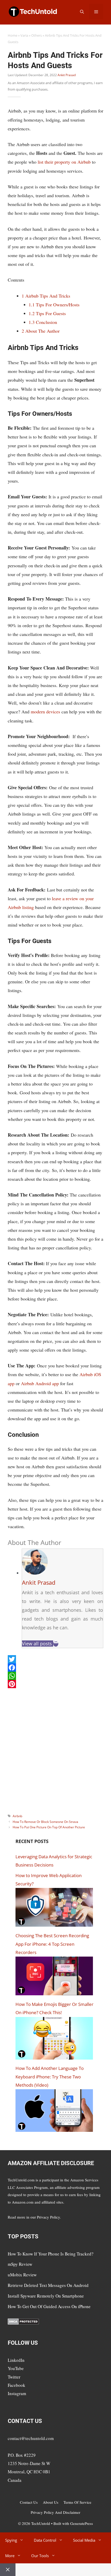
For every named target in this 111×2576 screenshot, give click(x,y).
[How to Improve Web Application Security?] (54, 1925)
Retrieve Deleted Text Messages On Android (48, 2285)
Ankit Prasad (67, 75)
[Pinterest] (55, 1684)
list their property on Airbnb (64, 162)
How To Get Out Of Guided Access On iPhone (49, 2306)
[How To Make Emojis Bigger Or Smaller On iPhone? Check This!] (54, 2058)
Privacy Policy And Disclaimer (55, 2512)
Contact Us (29, 2502)
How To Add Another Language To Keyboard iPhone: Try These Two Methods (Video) (50, 2077)
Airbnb (17, 1816)
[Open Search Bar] (82, 12)
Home (13, 35)
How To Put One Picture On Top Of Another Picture (49, 1827)
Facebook (17, 2385)
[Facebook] (55, 1668)
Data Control (45, 2540)
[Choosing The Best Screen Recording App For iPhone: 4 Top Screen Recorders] (54, 1994)
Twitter (14, 2377)
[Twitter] (55, 1659)
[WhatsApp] (55, 1676)
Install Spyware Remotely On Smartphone (46, 2296)
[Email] (56, 1644)
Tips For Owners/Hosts (54, 305)
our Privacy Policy (45, 2217)
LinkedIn (16, 2360)
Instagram (17, 2393)
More (10, 2556)
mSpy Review (20, 2264)
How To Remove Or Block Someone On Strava (45, 1822)
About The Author (41, 331)
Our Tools (40, 2556)
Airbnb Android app (40, 1383)
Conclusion (43, 322)
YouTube (16, 2368)
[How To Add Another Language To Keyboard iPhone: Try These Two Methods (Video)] (54, 2130)
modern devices (45, 712)
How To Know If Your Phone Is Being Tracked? (51, 2254)
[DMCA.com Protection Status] (23, 2323)
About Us (51, 2502)
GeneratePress (82, 2523)
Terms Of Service (77, 2502)
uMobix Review (22, 2275)
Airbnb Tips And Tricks (46, 296)
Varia (24, 35)
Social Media (84, 2540)
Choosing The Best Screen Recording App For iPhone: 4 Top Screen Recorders (52, 1944)
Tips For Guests (47, 313)
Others (37, 35)
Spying (11, 2540)
